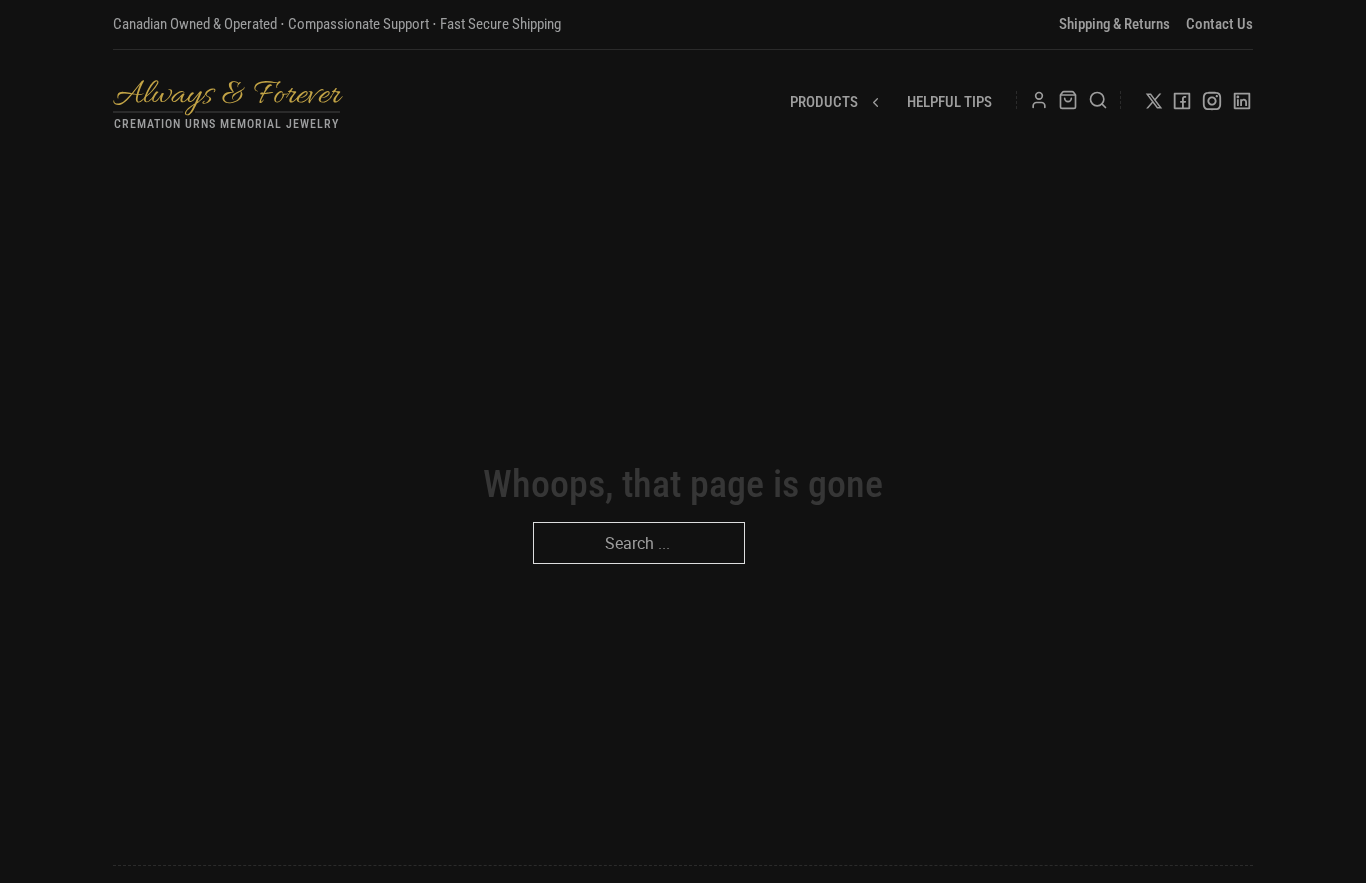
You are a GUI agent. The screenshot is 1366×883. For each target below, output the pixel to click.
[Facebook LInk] (1182, 105)
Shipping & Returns (1114, 24)
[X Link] (1154, 104)
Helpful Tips (949, 102)
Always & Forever (226, 95)
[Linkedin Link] (1242, 105)
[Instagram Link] (1212, 105)
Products (824, 102)
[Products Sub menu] (875, 102)
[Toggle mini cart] (1068, 100)
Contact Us (1219, 24)
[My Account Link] (1039, 100)
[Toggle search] (1098, 100)
